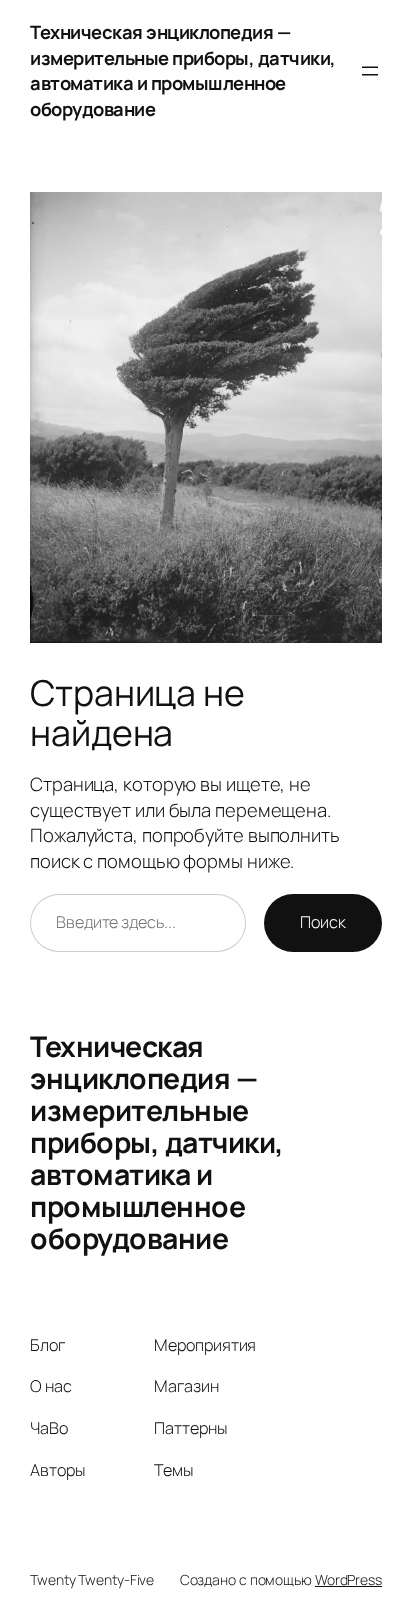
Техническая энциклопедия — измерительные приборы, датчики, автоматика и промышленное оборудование (183, 70)
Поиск (323, 922)
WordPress (348, 1579)
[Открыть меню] (370, 71)
